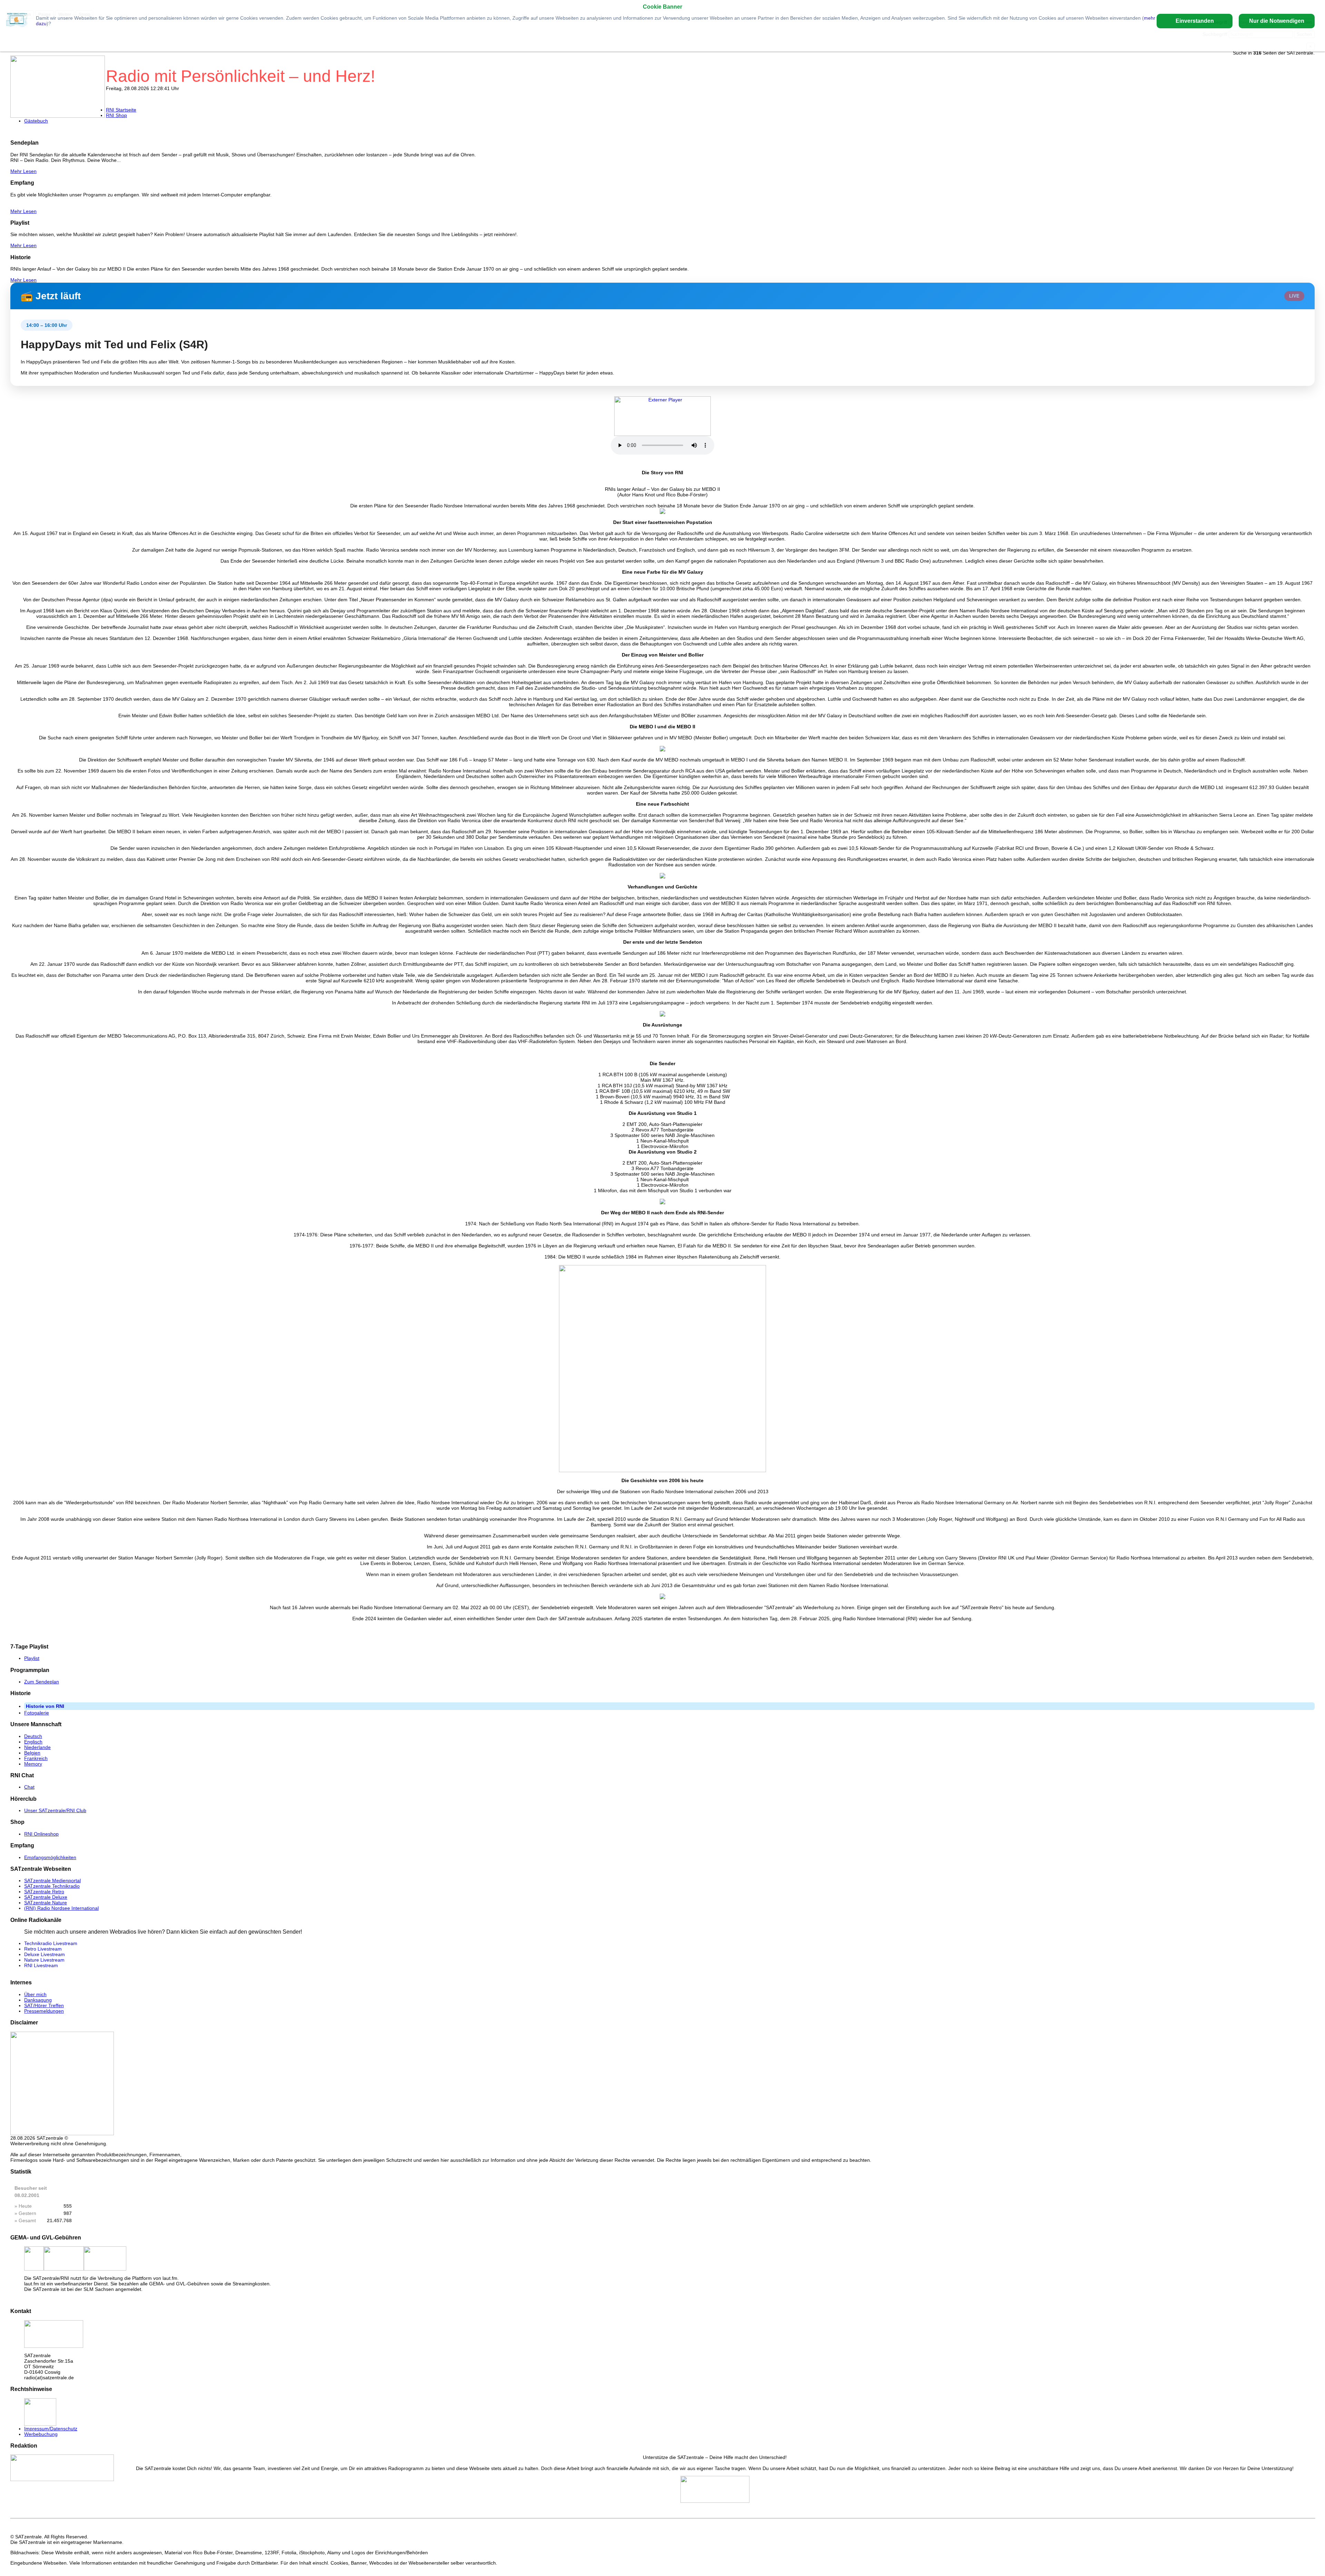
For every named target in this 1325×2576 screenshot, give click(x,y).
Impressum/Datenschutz (51, 2429)
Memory (33, 1764)
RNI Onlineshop (41, 1834)
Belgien (32, 1753)
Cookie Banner (662, 7)
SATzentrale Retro (44, 1892)
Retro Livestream (43, 1949)
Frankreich (36, 1758)
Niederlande (37, 1747)
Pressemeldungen (44, 2011)
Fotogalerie (37, 1713)
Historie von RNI (45, 1706)
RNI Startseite (121, 110)
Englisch (33, 1742)
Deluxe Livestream (45, 1954)
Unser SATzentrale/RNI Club (55, 1810)
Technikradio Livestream (51, 1943)
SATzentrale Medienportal (52, 1880)
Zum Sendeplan (42, 1682)
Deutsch (33, 1736)
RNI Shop (116, 115)
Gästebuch (36, 121)
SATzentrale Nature (46, 1903)
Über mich (35, 1994)
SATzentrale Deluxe (46, 1897)
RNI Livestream (41, 1965)
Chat (29, 1787)
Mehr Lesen (23, 171)
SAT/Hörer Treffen (44, 2005)
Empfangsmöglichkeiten (50, 1857)
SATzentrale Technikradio (52, 1886)
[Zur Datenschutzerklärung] (17, 21)
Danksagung (38, 2000)
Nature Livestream (44, 1960)
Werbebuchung (41, 2434)
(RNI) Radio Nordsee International (61, 1908)
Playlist (32, 1658)
